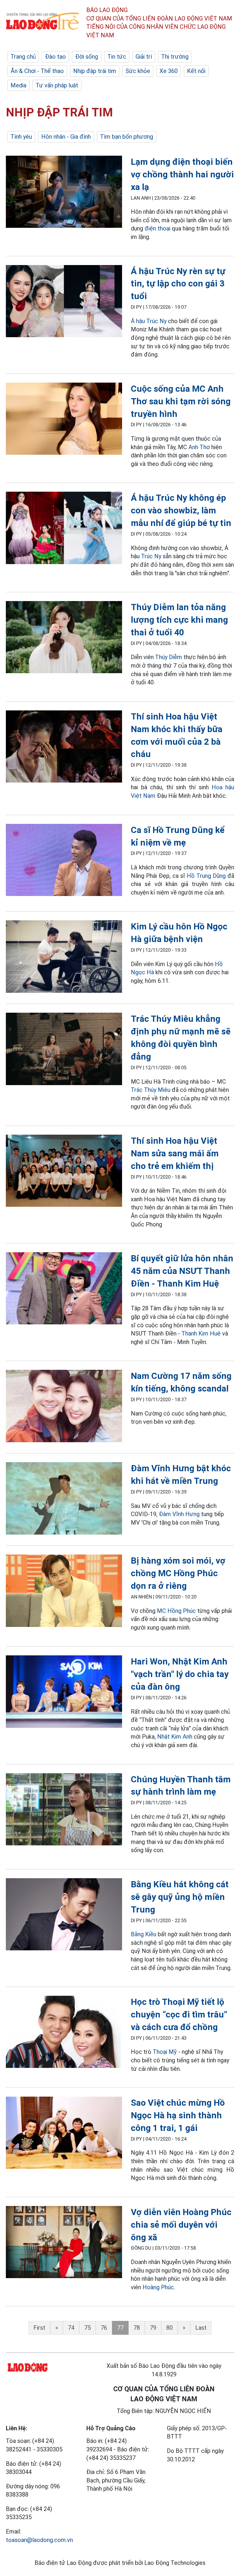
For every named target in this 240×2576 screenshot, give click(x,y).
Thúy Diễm (169, 657)
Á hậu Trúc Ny (149, 321)
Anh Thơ (199, 447)
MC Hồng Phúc (176, 1611)
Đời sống (87, 57)
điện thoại (157, 228)
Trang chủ (23, 57)
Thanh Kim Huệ (201, 1333)
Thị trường (175, 57)
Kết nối (196, 71)
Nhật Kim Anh (175, 1737)
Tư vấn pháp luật (57, 85)
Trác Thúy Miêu (151, 1090)
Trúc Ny (151, 556)
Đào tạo (55, 57)
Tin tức (117, 57)
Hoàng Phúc (158, 2287)
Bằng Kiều (144, 1934)
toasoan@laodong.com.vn (39, 2540)
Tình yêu (21, 137)
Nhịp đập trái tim (95, 71)
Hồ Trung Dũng (206, 876)
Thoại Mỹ (165, 2052)
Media (18, 85)
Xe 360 (169, 71)
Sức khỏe (138, 71)
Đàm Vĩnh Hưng (179, 1514)
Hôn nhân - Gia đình (66, 137)
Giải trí (144, 57)
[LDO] (64, 193)
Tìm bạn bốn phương (127, 137)
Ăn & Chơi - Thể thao (37, 71)
